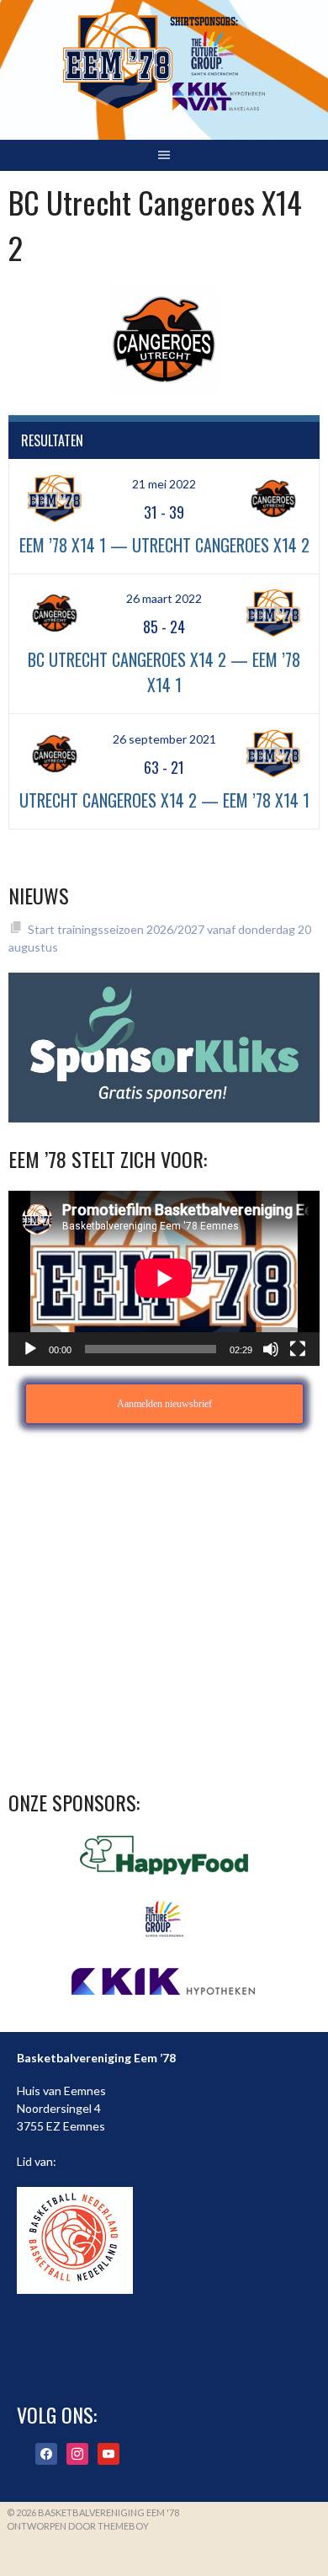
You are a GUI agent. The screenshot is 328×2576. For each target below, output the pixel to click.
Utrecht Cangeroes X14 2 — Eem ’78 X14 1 (164, 800)
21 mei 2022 (164, 484)
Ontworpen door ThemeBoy (78, 2526)
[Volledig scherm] (298, 1349)
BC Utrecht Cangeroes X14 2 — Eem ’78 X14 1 (164, 672)
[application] (164, 1278)
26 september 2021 (164, 739)
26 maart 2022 (164, 598)
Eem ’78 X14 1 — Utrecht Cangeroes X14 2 (164, 545)
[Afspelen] (30, 1349)
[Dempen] (271, 1349)
